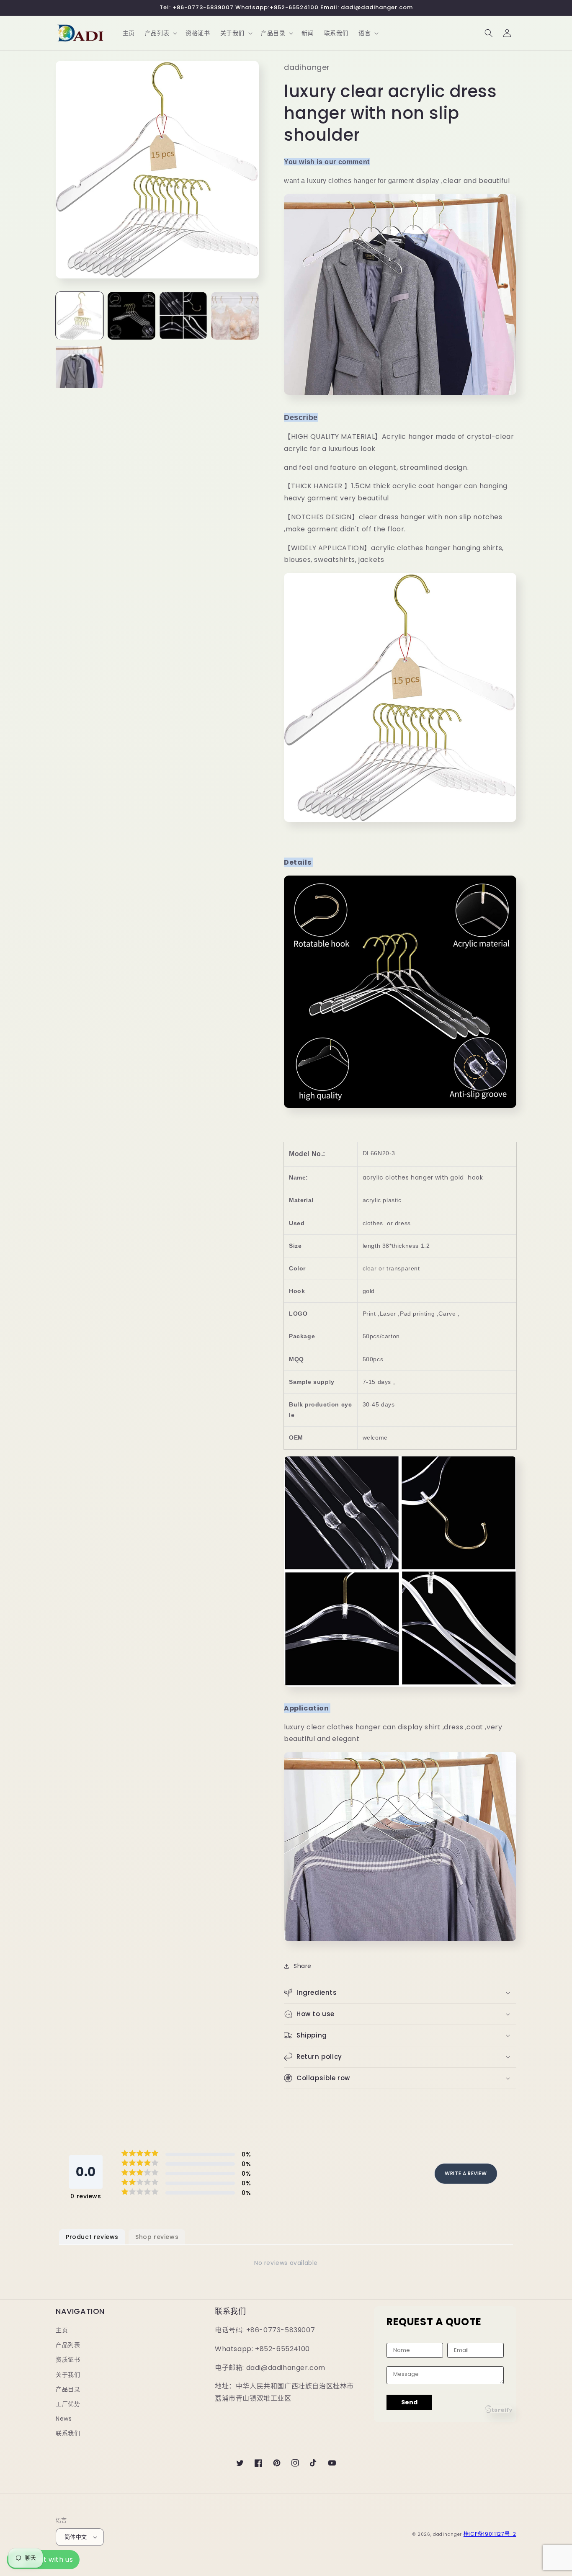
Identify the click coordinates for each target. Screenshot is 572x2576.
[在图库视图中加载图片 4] (235, 316)
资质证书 (68, 2360)
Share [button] (303, 1966)
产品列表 (68, 2345)
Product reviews (92, 2237)
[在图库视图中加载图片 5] (80, 368)
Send (409, 2402)
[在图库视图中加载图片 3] (183, 316)
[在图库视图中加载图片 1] (80, 316)
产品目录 (68, 2389)
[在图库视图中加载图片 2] (131, 316)
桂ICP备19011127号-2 (490, 2534)
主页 (62, 2330)
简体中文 (76, 2537)
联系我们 (68, 2433)
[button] (160, 33)
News (64, 2419)
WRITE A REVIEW (466, 2173)
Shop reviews (157, 2237)
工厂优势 (68, 2404)
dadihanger (447, 2534)
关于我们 (68, 2375)
